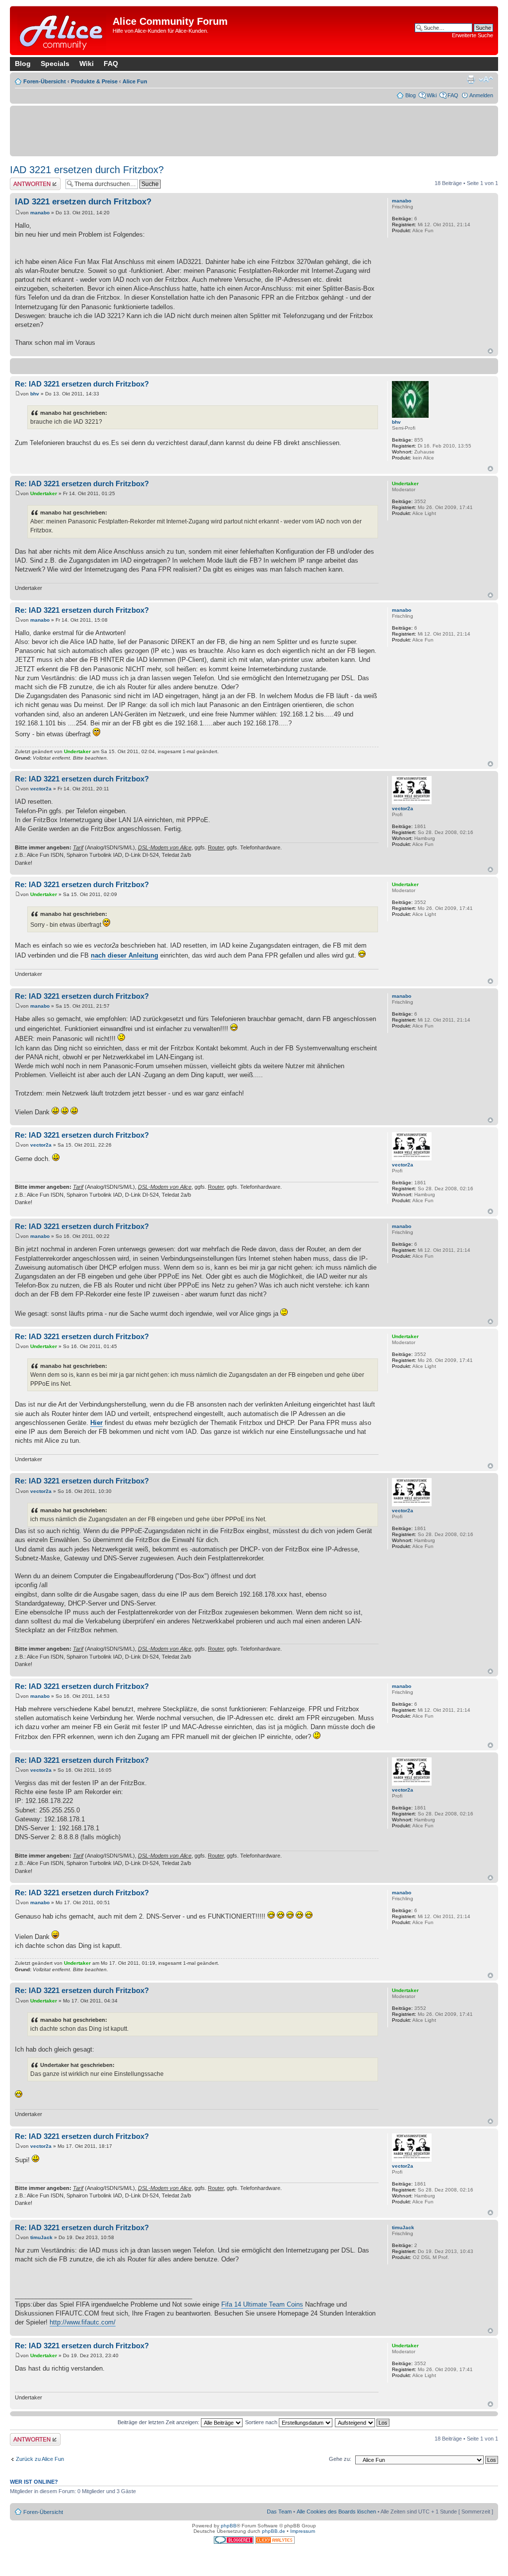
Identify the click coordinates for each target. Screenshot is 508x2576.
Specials (55, 64)
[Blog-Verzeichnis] (234, 2542)
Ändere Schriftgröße (486, 79)
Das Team (279, 2512)
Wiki (87, 64)
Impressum (303, 2531)
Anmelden (481, 95)
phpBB (229, 2526)
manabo (40, 213)
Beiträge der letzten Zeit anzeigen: (159, 2422)
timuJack (41, 2237)
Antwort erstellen (30, 181)
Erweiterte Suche (473, 35)
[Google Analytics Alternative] (275, 2542)
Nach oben (490, 351)
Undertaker (44, 493)
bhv (35, 394)
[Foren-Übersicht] (63, 31)
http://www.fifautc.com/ (83, 2322)
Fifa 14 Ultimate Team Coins (262, 2304)
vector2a (41, 789)
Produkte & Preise (94, 81)
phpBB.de (274, 2531)
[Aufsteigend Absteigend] (363, 2422)
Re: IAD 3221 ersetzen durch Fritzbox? (82, 384)
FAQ (111, 64)
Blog (23, 64)
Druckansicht (471, 79)
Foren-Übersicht (45, 81)
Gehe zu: (340, 2459)
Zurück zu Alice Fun (40, 2459)
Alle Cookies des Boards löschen (336, 2512)
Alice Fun (135, 81)
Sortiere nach (262, 2422)
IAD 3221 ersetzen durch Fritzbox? (87, 170)
